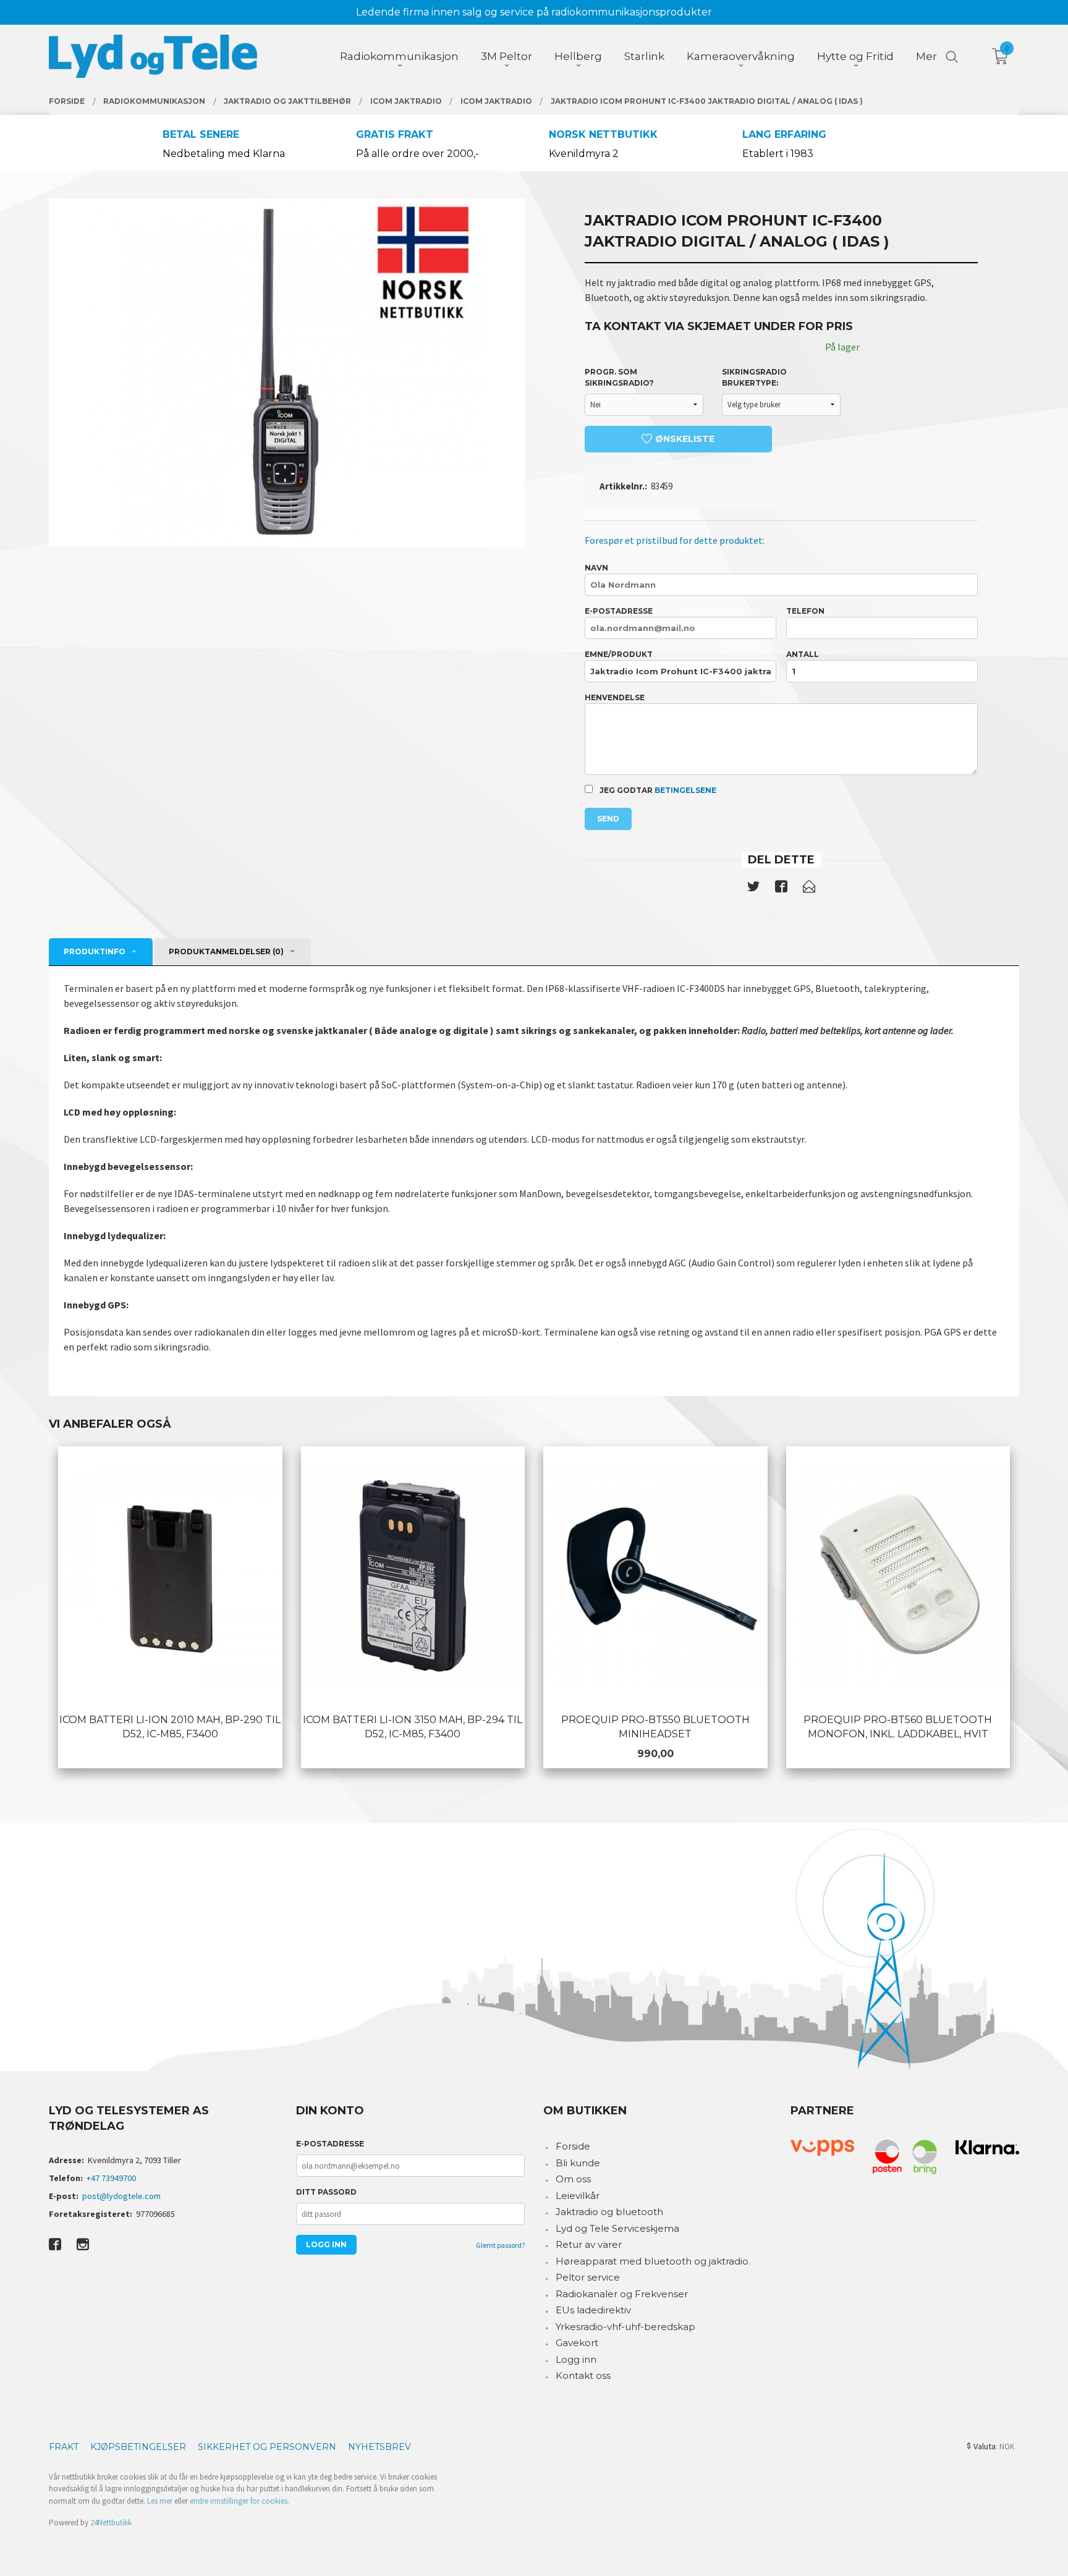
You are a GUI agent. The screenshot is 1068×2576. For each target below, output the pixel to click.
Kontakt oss (583, 2375)
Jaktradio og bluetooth (609, 2212)
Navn (596, 568)
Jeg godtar (657, 790)
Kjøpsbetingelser (138, 2447)
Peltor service (588, 2277)
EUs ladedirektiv (593, 2310)
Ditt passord (326, 2192)
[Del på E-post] (809, 889)
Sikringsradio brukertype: (754, 377)
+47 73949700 (111, 2178)
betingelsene (685, 790)
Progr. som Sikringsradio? (619, 377)
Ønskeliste (684, 439)
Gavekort (577, 2343)
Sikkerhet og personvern (267, 2447)
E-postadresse (619, 611)
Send (608, 819)
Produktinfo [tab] (95, 951)
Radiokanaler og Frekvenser (622, 2294)
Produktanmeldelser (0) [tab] (226, 951)
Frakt (64, 2447)
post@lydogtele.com (121, 2196)
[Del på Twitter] (753, 889)
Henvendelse (615, 697)
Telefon (805, 611)
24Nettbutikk (111, 2523)
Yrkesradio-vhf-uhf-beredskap (625, 2327)
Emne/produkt (619, 654)
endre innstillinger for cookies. (239, 2501)
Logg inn (576, 2359)
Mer (926, 56)
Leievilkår (578, 2196)
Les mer (160, 2501)
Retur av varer (589, 2244)
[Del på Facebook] (781, 889)
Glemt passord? (500, 2245)
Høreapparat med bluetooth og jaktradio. (653, 2261)
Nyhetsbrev (379, 2447)
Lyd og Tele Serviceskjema (617, 2228)
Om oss (573, 2179)
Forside (573, 2146)
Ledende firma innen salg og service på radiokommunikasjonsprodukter (534, 12)
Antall (803, 654)
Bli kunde (578, 2163)
